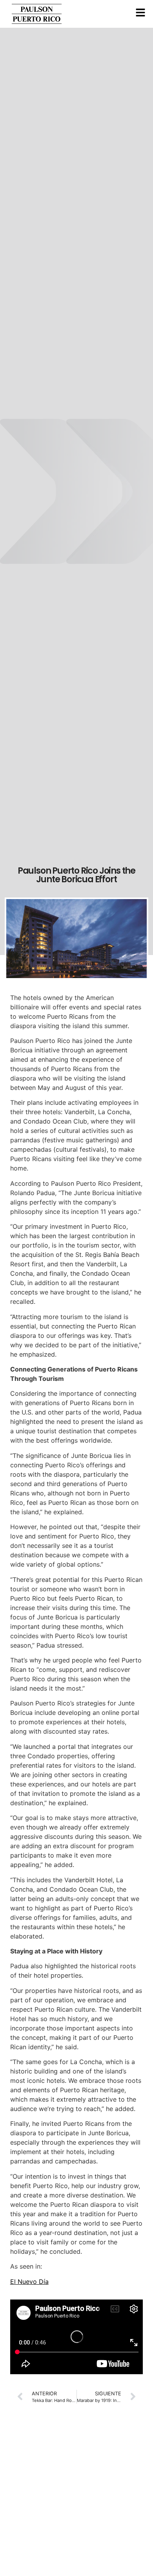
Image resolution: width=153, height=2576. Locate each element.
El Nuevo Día (29, 2282)
